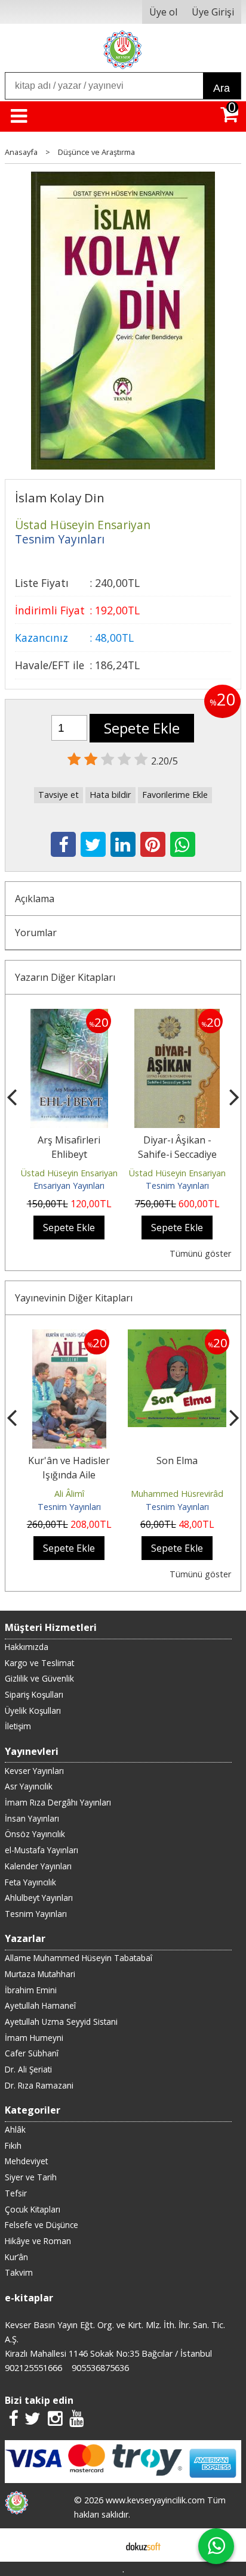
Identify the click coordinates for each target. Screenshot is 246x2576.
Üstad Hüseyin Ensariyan (69, 1173)
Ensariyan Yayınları (69, 1186)
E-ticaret (104, 2545)
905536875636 (100, 2368)
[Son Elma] (177, 1337)
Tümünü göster (200, 1253)
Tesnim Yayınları (177, 1186)
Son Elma (177, 1461)
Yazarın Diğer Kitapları (65, 977)
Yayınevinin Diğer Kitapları (74, 1298)
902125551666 (33, 2368)
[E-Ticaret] (143, 2545)
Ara (222, 88)
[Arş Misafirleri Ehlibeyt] (69, 1016)
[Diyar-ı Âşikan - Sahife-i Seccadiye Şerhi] (177, 1016)
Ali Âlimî (69, 1494)
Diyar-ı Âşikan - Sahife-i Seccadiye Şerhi (177, 1154)
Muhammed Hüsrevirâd (177, 1494)
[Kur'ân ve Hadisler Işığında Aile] (69, 1337)
